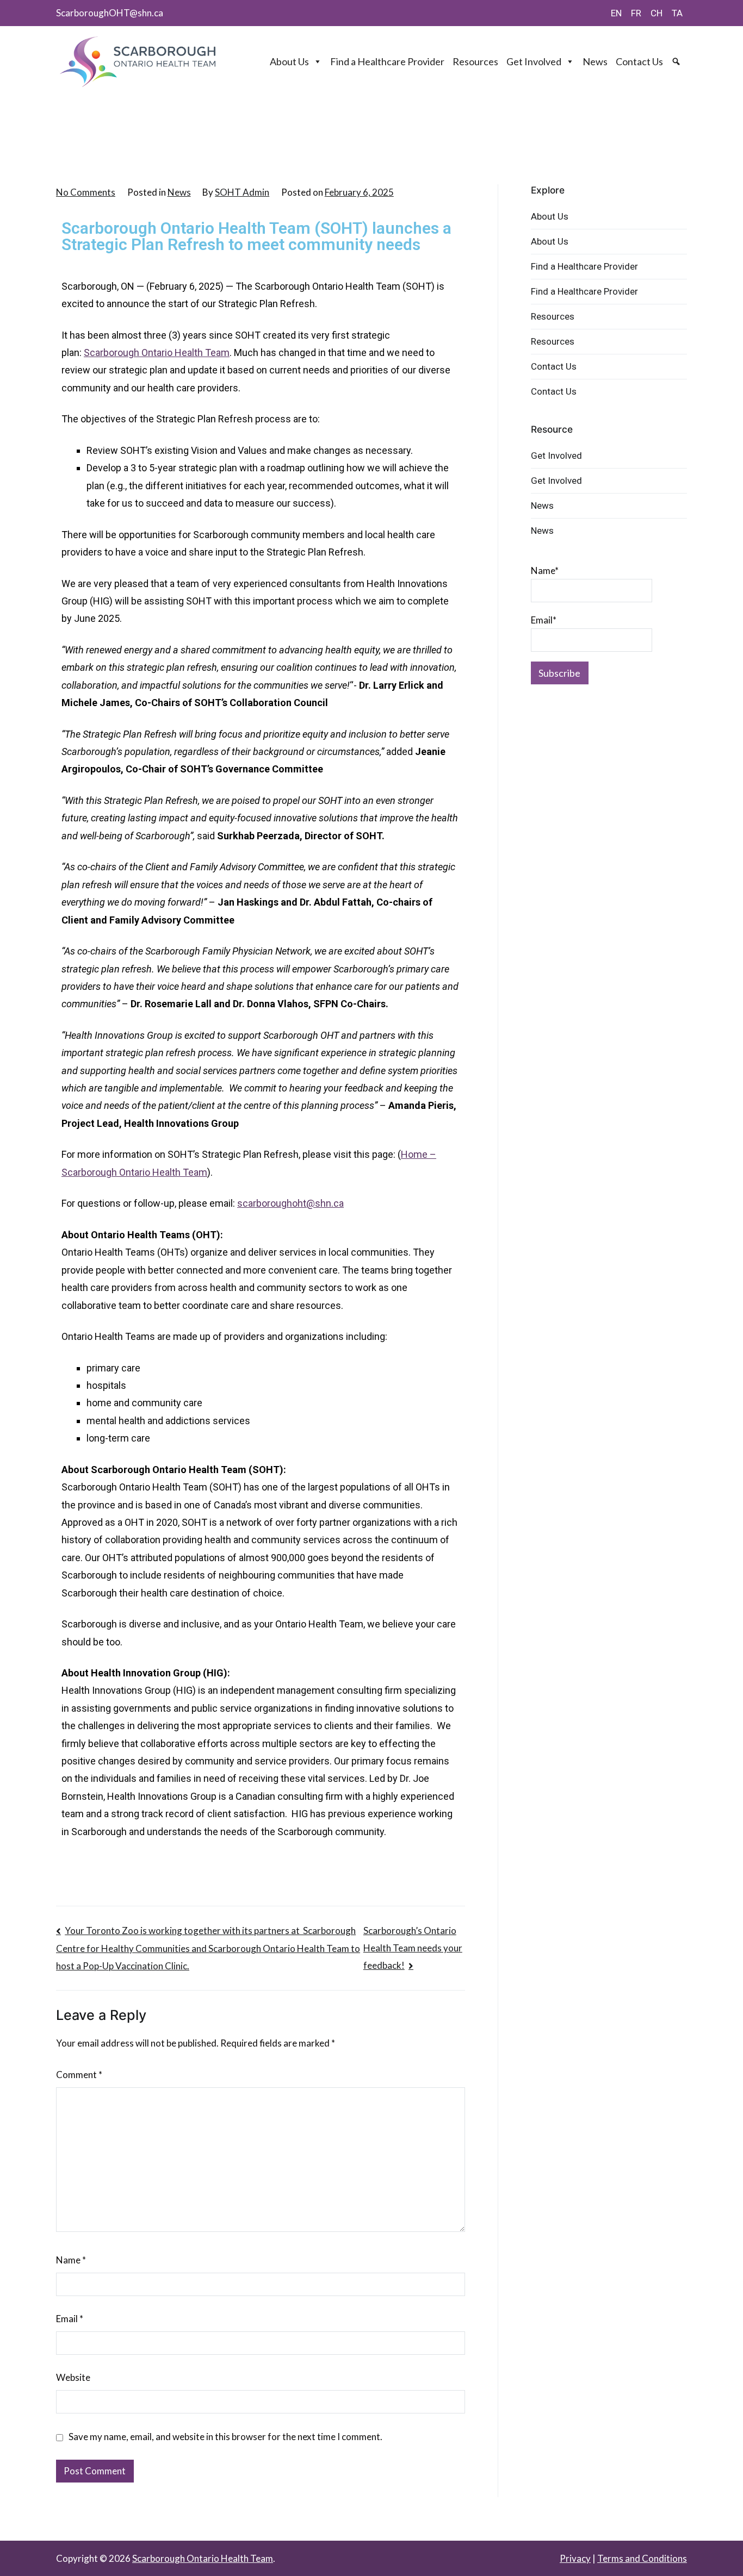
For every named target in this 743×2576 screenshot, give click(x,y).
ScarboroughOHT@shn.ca (110, 13)
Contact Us (639, 61)
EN (616, 13)
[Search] (677, 61)
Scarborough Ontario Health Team (157, 353)
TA (677, 13)
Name (71, 2260)
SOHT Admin (242, 192)
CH (657, 13)
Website (73, 2377)
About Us (289, 61)
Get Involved (534, 61)
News (595, 61)
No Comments (86, 192)
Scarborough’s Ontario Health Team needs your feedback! (413, 1948)
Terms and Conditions (642, 2558)
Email (70, 2319)
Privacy (575, 2558)
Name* (545, 570)
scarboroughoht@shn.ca (290, 1203)
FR (636, 13)
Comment (79, 2075)
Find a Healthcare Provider (387, 61)
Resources (475, 61)
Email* (544, 620)
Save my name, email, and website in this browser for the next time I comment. (225, 2437)
